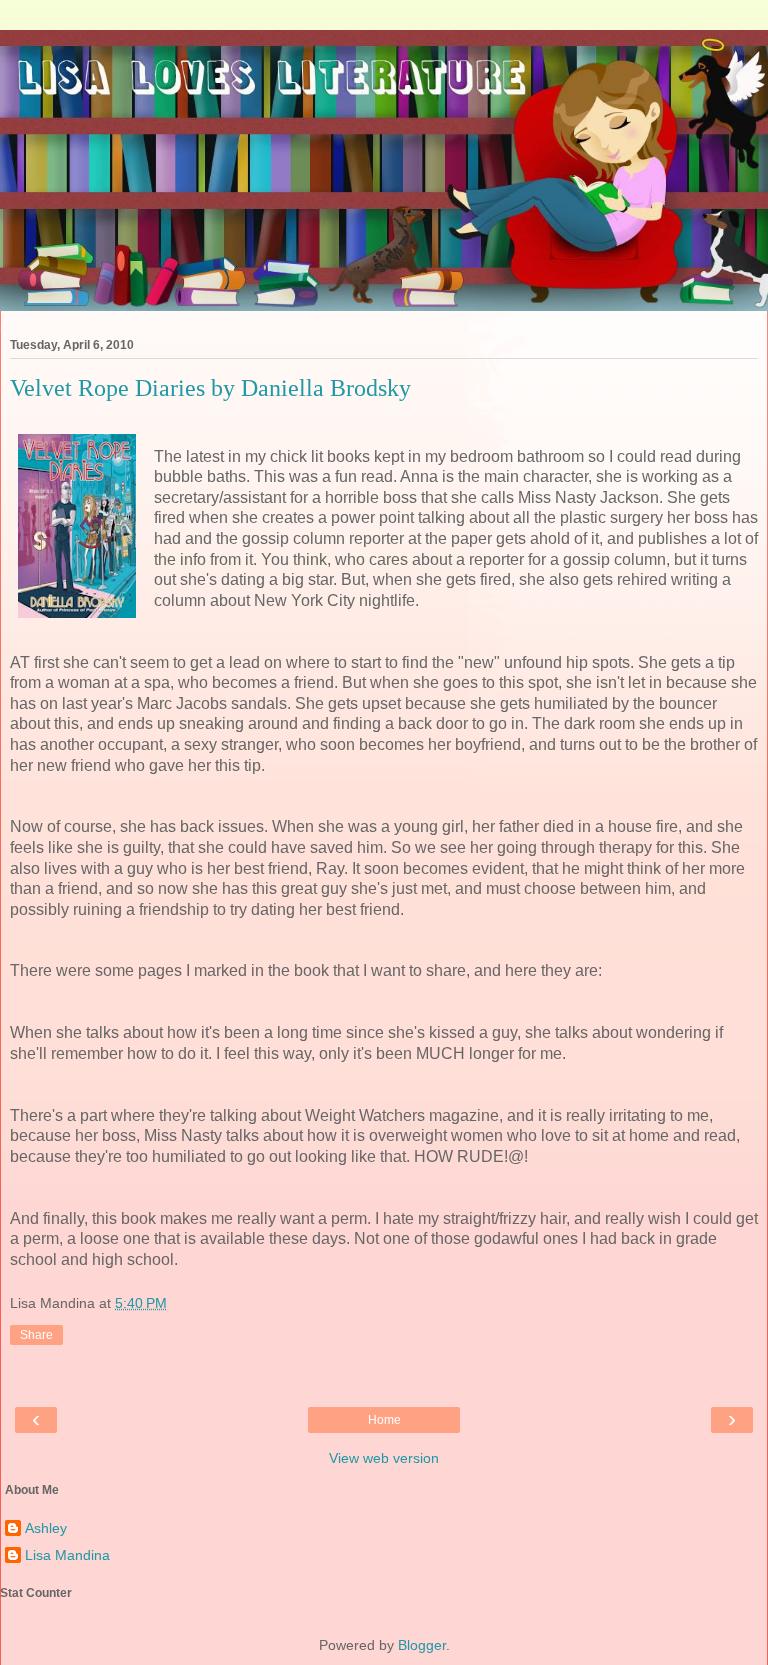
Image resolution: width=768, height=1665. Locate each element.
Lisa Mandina (67, 1555)
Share (36, 1335)
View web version (384, 1458)
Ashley (46, 1528)
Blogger (422, 1645)
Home (384, 1420)
